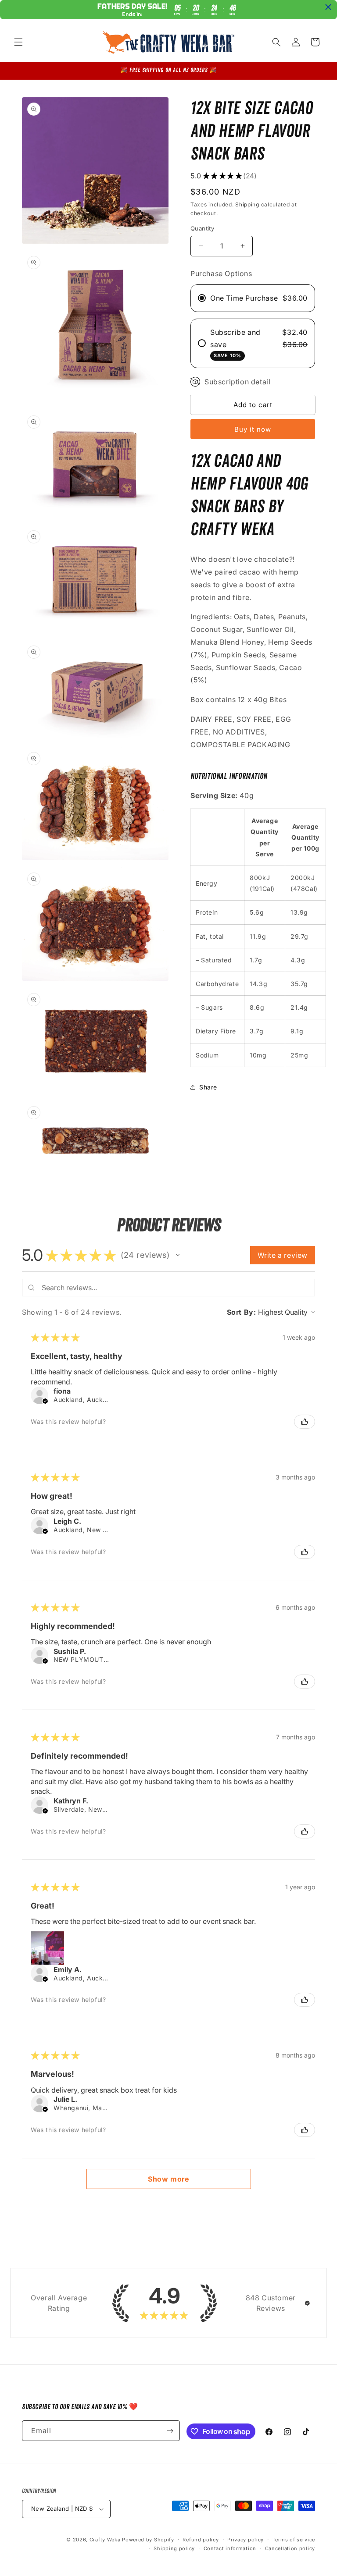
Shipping (247, 204)
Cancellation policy (290, 2548)
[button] (18, 42)
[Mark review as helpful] (305, 1422)
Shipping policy (174, 2548)
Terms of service (294, 2540)
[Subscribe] (170, 2431)
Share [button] (208, 1087)
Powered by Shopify (148, 2540)
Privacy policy (246, 2540)
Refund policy (201, 2540)
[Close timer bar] (328, 7)
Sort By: (242, 1312)
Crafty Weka (105, 2540)
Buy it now (253, 429)
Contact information (230, 2548)
